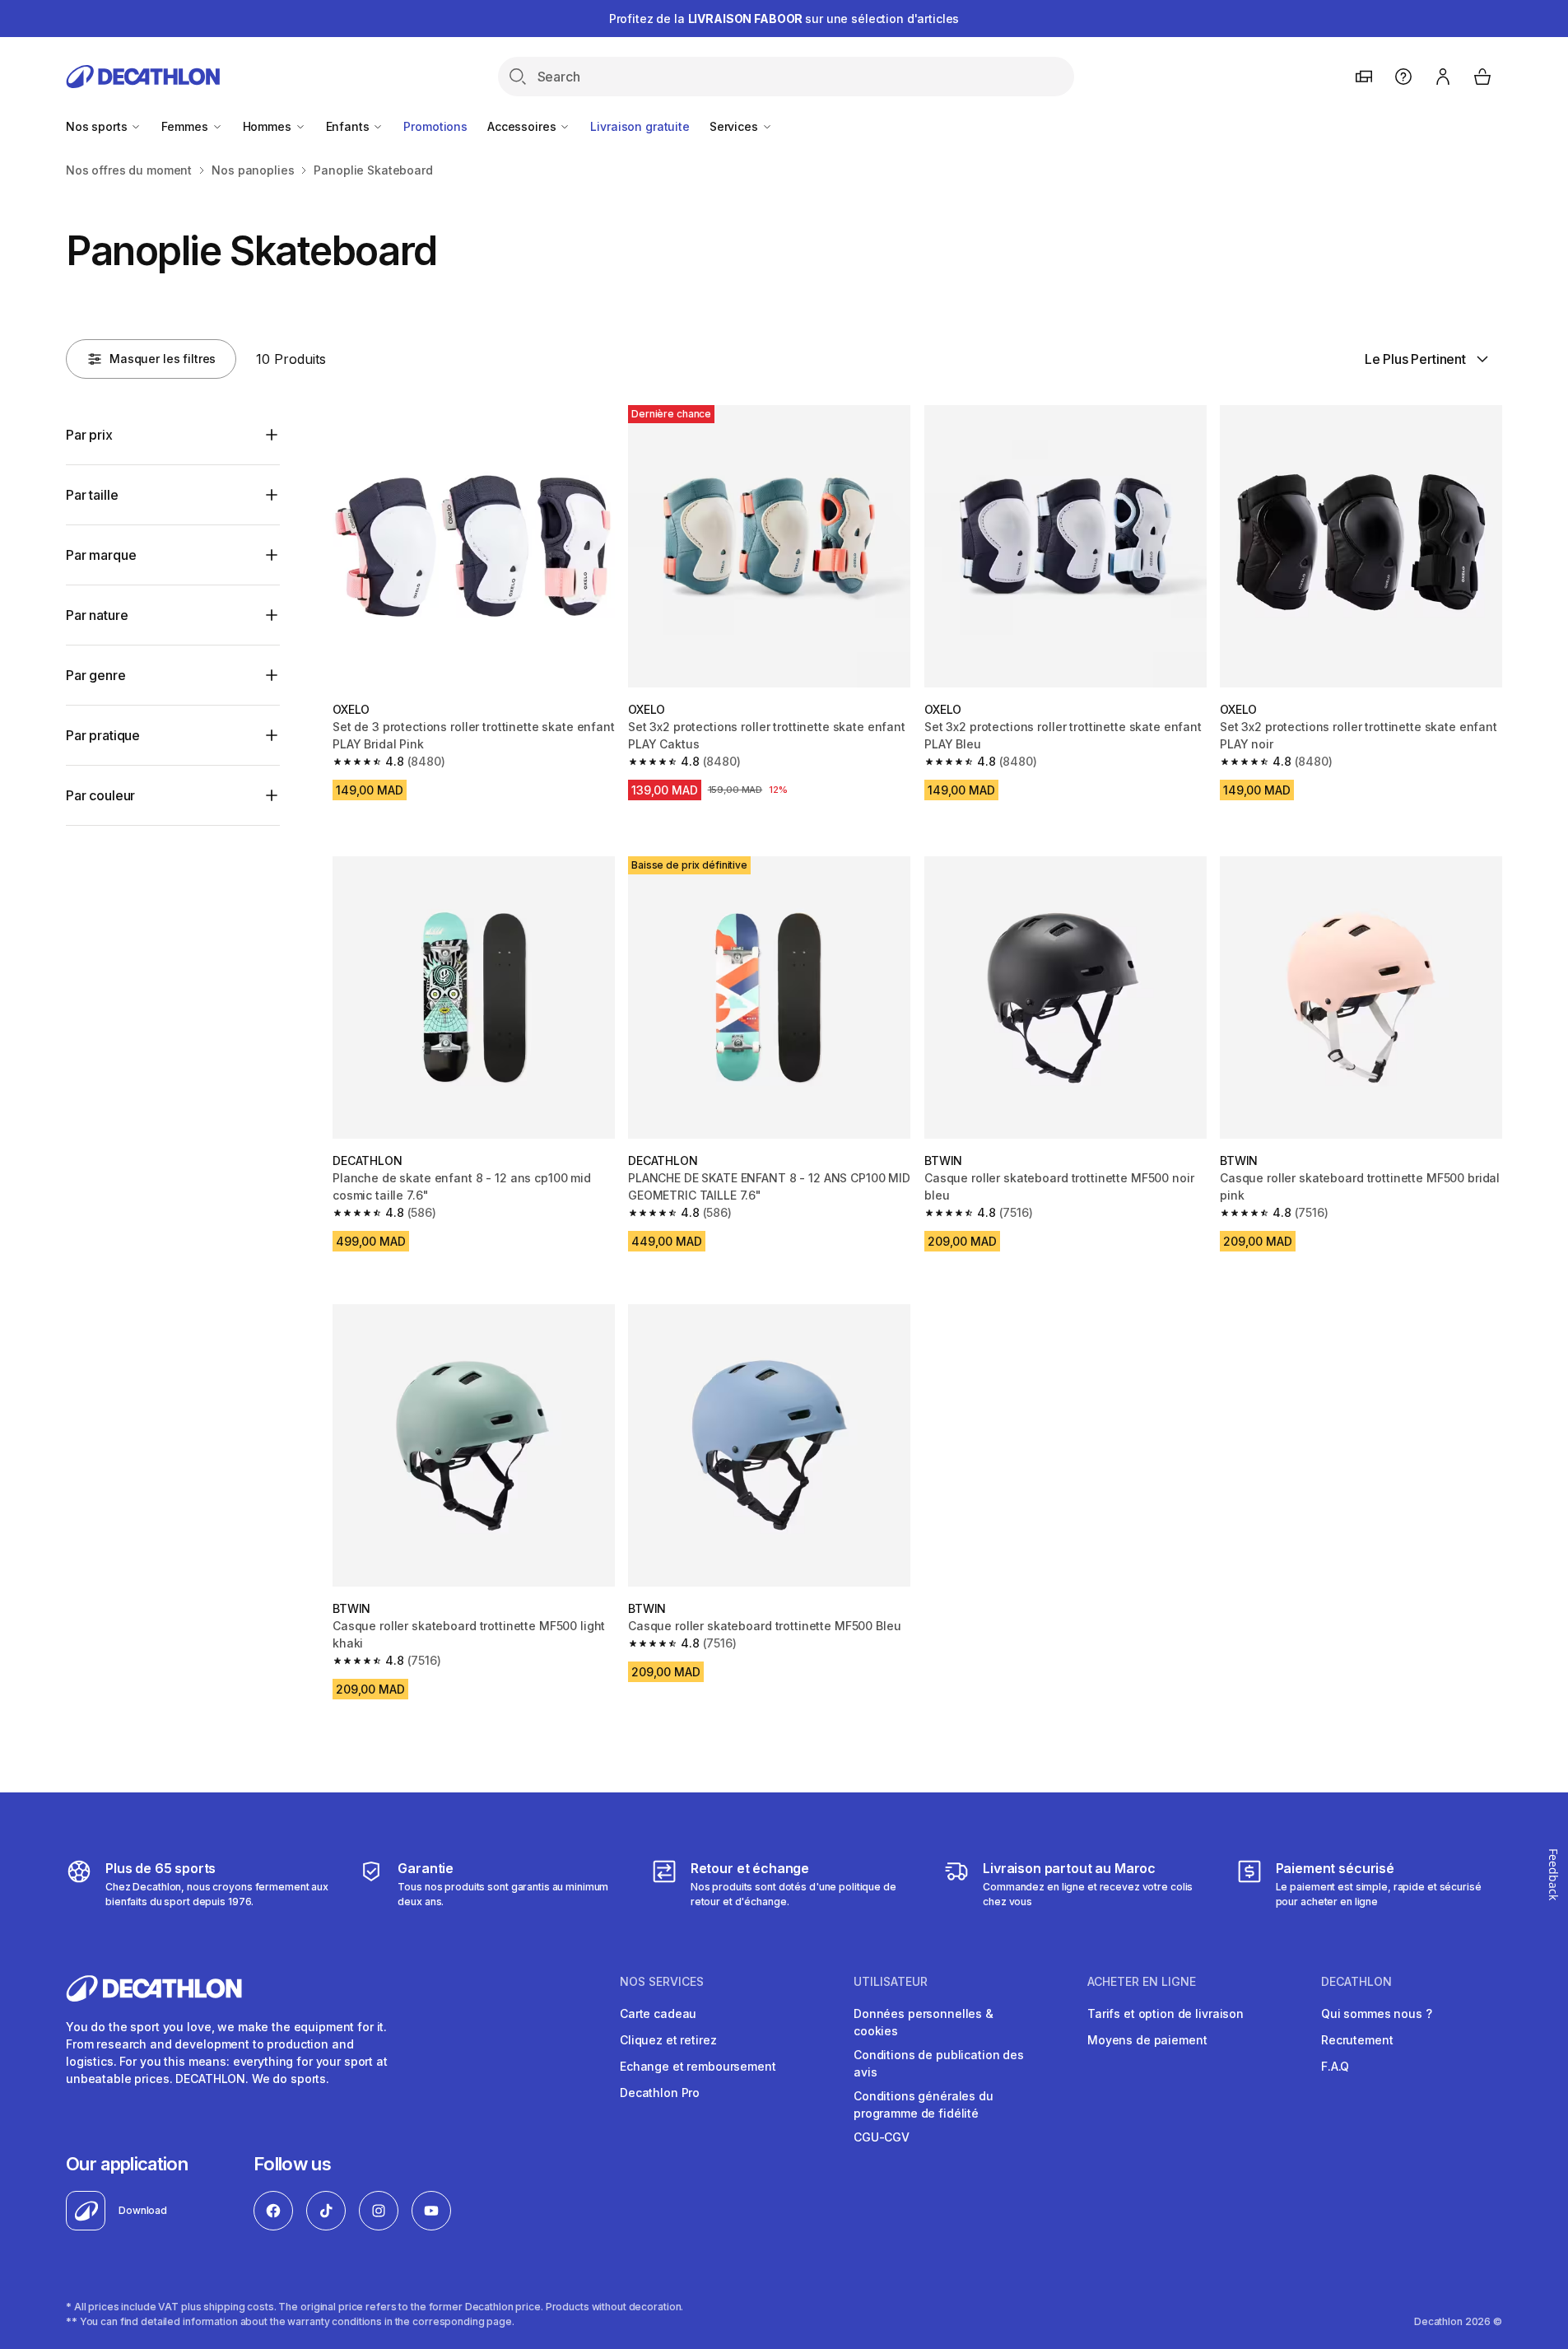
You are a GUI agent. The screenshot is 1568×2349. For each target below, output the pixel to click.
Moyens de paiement (1147, 2040)
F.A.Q (1335, 2066)
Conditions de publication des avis (939, 2063)
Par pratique (103, 735)
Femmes (186, 126)
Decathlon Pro (660, 2093)
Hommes (269, 126)
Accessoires (523, 126)
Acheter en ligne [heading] (1142, 1982)
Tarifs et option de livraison (1166, 2013)
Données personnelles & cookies (924, 2022)
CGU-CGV (882, 2137)
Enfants (349, 126)
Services (735, 126)
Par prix (89, 435)
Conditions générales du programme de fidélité (924, 2104)
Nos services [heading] (662, 1982)
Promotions (435, 126)
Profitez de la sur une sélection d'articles (784, 19)
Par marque (101, 555)
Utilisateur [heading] (891, 1982)
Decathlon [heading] (1356, 1982)
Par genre (96, 675)
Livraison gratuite (640, 126)
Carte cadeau (658, 2013)
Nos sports (98, 126)
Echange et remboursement (698, 2066)
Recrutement (1357, 2040)
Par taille (92, 495)
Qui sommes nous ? (1377, 2013)
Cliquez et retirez (668, 2040)
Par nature (97, 615)
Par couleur (100, 795)
